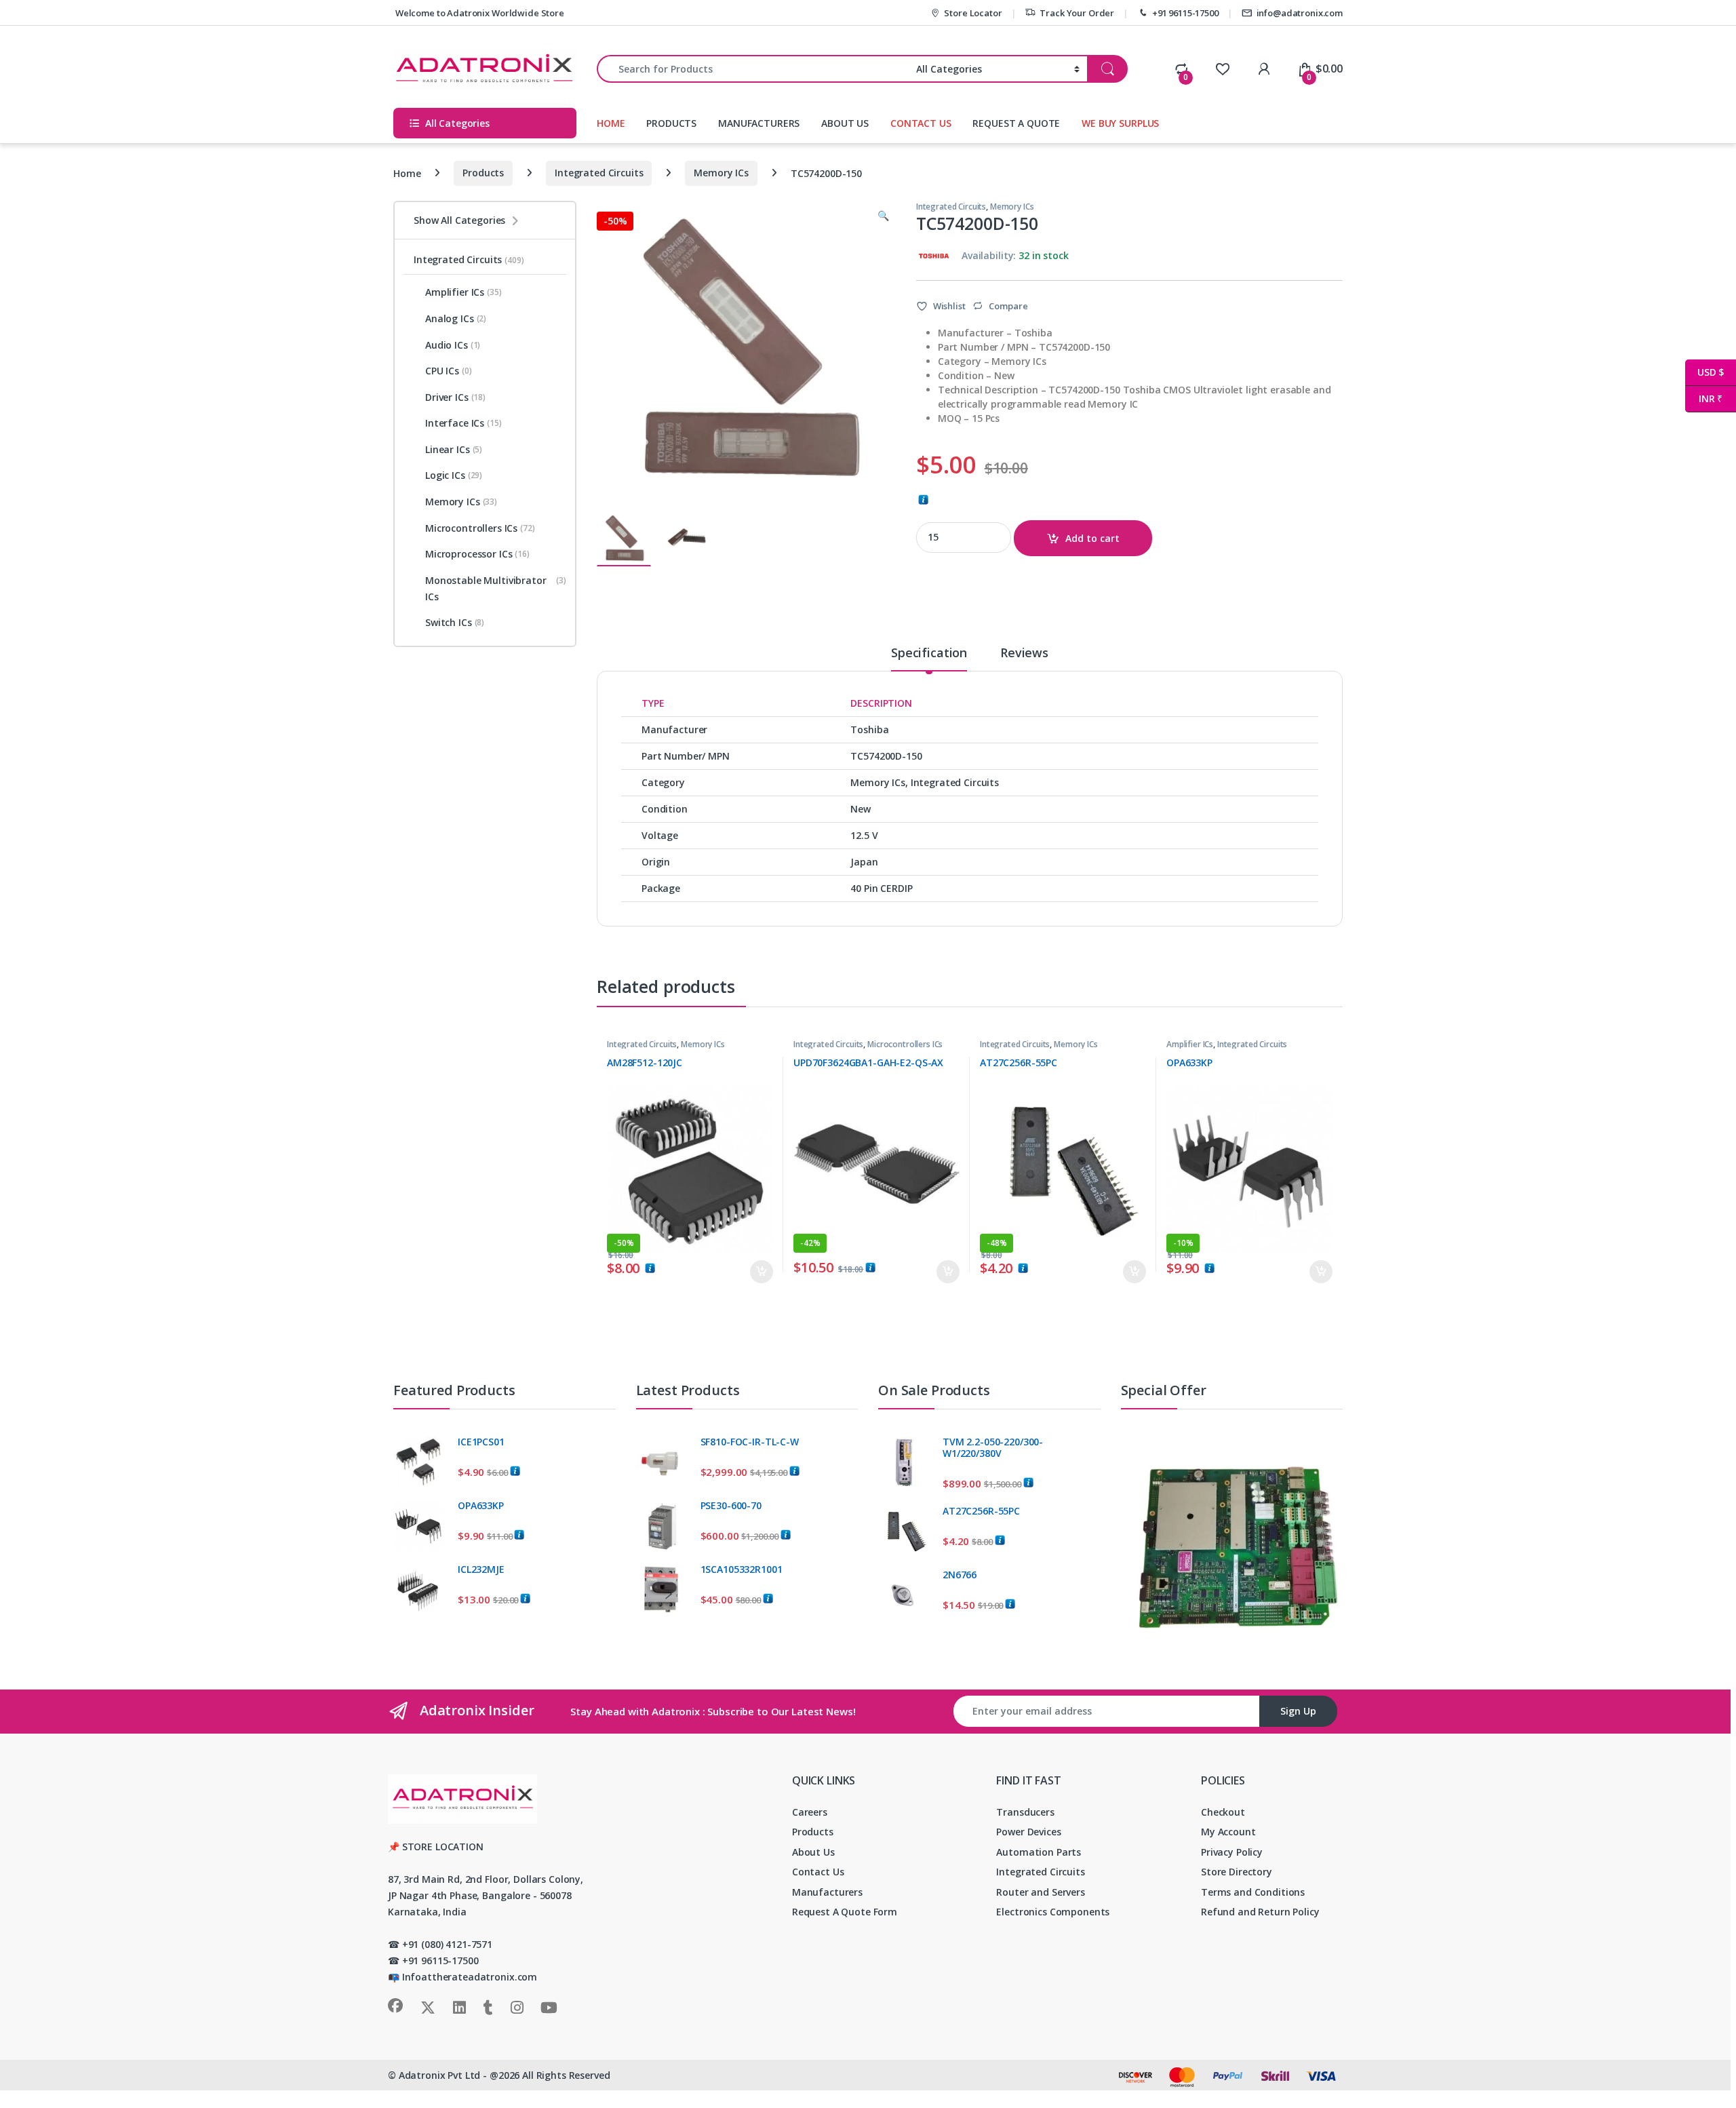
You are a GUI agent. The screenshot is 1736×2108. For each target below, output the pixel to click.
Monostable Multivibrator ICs (496, 588)
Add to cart (1092, 538)
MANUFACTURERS (759, 123)
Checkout (1223, 1812)
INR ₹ (1704, 398)
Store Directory (1237, 1872)
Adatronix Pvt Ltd (440, 2075)
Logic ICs (454, 475)
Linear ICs (454, 449)
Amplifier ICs (1190, 1044)
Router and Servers (1040, 1892)
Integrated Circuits (599, 173)
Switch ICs (455, 622)
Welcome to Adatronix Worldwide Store (479, 13)
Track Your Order (1077, 13)
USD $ (1704, 372)
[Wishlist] (1222, 69)
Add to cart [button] (762, 1272)
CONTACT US (921, 123)
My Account (1228, 1832)
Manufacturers (827, 1892)
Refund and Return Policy (1260, 1912)
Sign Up (1298, 1711)
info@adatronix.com (1300, 13)
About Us (813, 1852)
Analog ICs (456, 318)
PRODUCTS (671, 123)
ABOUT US (845, 123)
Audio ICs (453, 345)
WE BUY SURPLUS (1120, 123)
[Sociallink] (395, 2006)
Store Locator (973, 13)
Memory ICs (721, 173)
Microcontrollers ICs (905, 1044)
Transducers (1025, 1812)
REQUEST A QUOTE (1016, 123)
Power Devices (1028, 1832)
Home (407, 173)
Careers (810, 1812)
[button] (883, 216)
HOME (611, 123)
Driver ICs (455, 397)
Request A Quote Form (845, 1912)
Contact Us (818, 1872)
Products (483, 173)
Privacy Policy (1232, 1852)
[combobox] (753, 69)
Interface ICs (463, 423)
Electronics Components (1053, 1912)
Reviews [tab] (1024, 653)
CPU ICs (449, 371)
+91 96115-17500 (1185, 13)
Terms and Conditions (1253, 1892)
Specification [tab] (929, 653)
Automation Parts (1039, 1852)
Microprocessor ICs (477, 554)
